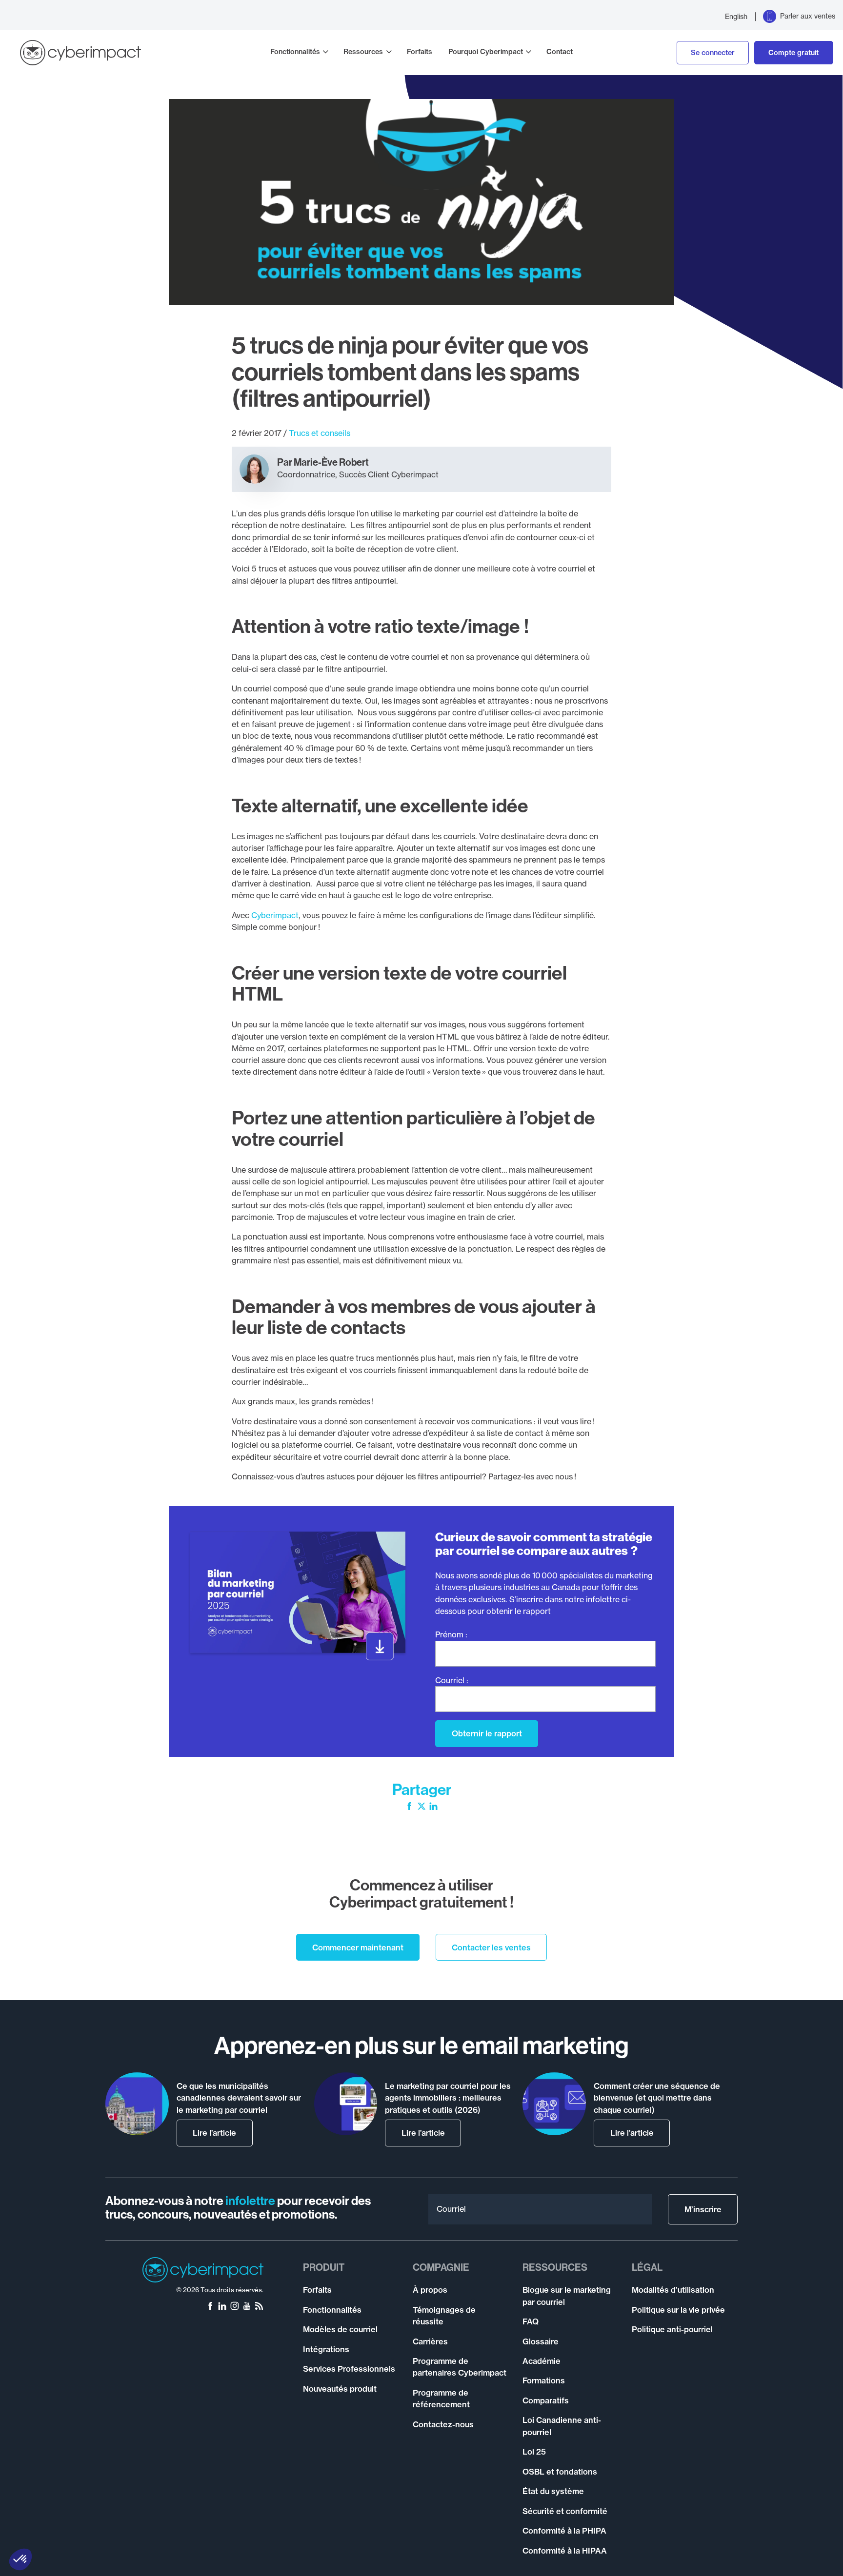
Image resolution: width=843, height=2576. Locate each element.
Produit (324, 2267)
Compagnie (441, 2267)
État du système (553, 2491)
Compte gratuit (793, 53)
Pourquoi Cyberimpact (486, 52)
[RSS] (259, 2307)
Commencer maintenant (358, 1947)
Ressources (363, 52)
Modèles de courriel (340, 2329)
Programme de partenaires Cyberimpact (460, 2367)
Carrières (430, 2341)
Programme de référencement (441, 2399)
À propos (430, 2290)
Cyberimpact (275, 915)
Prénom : (451, 1634)
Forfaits (420, 52)
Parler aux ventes (808, 16)
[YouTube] (247, 2307)
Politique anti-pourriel (672, 2329)
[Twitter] (421, 1807)
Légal (647, 2267)
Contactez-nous (443, 2424)
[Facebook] (409, 1807)
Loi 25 (534, 2452)
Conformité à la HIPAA (565, 2551)
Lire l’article (214, 2133)
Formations (544, 2380)
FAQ (531, 2321)
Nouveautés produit (340, 2389)
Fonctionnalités (295, 52)
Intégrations (326, 2349)
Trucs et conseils (320, 433)
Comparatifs (546, 2400)
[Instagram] (235, 2307)
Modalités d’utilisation (673, 2290)
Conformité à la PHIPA (564, 2531)
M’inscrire (703, 2209)
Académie (542, 2361)
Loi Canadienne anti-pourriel (562, 2426)
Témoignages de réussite (444, 2316)
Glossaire (541, 2341)
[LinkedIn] (433, 1807)
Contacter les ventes (491, 1947)
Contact (560, 52)
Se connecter (713, 53)
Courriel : (452, 1680)
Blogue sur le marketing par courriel (567, 2296)
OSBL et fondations (560, 2472)
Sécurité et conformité (565, 2511)
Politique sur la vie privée (678, 2310)
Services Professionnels (349, 2369)
